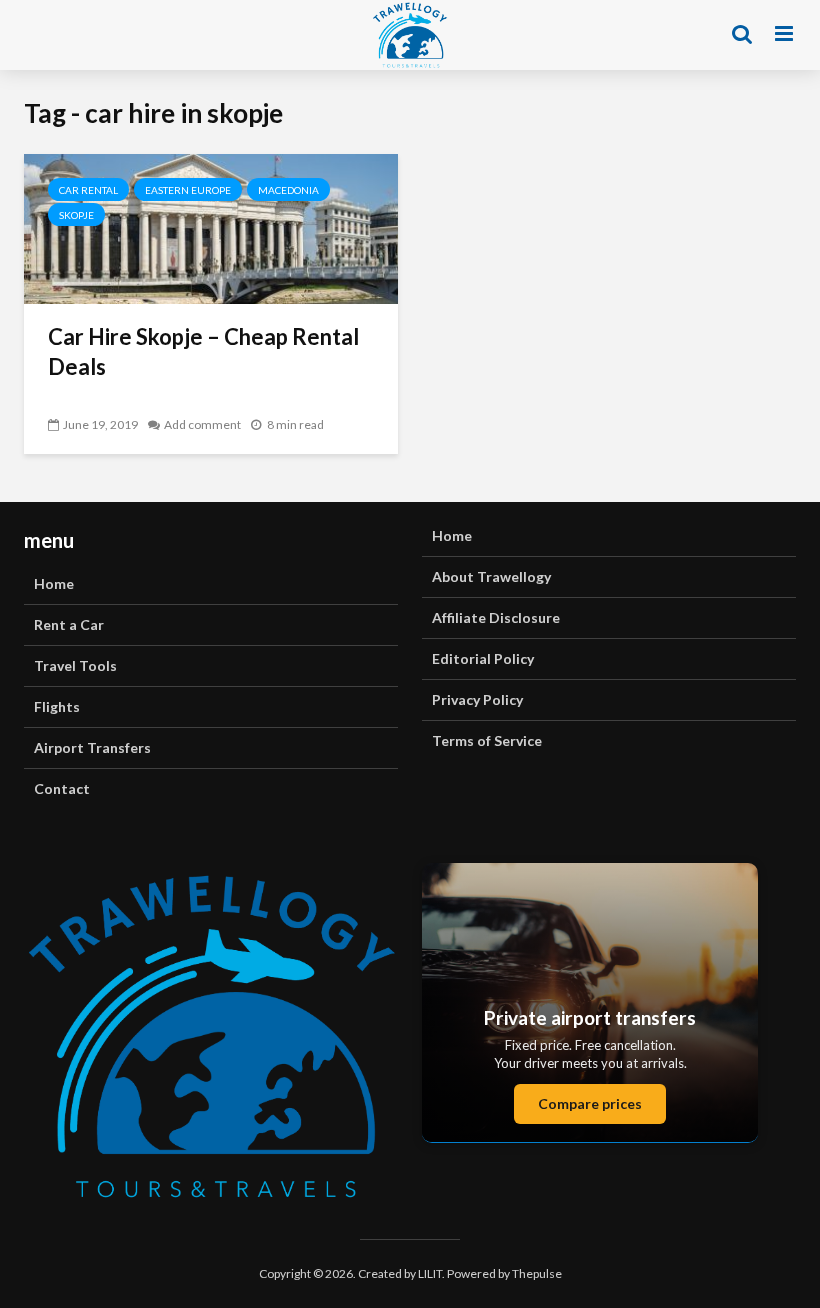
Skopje (76, 215)
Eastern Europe (188, 190)
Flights (57, 706)
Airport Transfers (92, 747)
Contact (62, 788)
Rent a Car (69, 624)
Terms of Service (487, 740)
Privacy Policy (477, 699)
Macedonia (288, 190)
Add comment (202, 424)
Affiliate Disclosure (496, 617)
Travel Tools (75, 665)
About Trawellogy (491, 576)
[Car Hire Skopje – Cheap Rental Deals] (211, 226)
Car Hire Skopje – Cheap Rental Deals (203, 351)
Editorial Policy (483, 658)
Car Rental (88, 190)
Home (54, 583)
